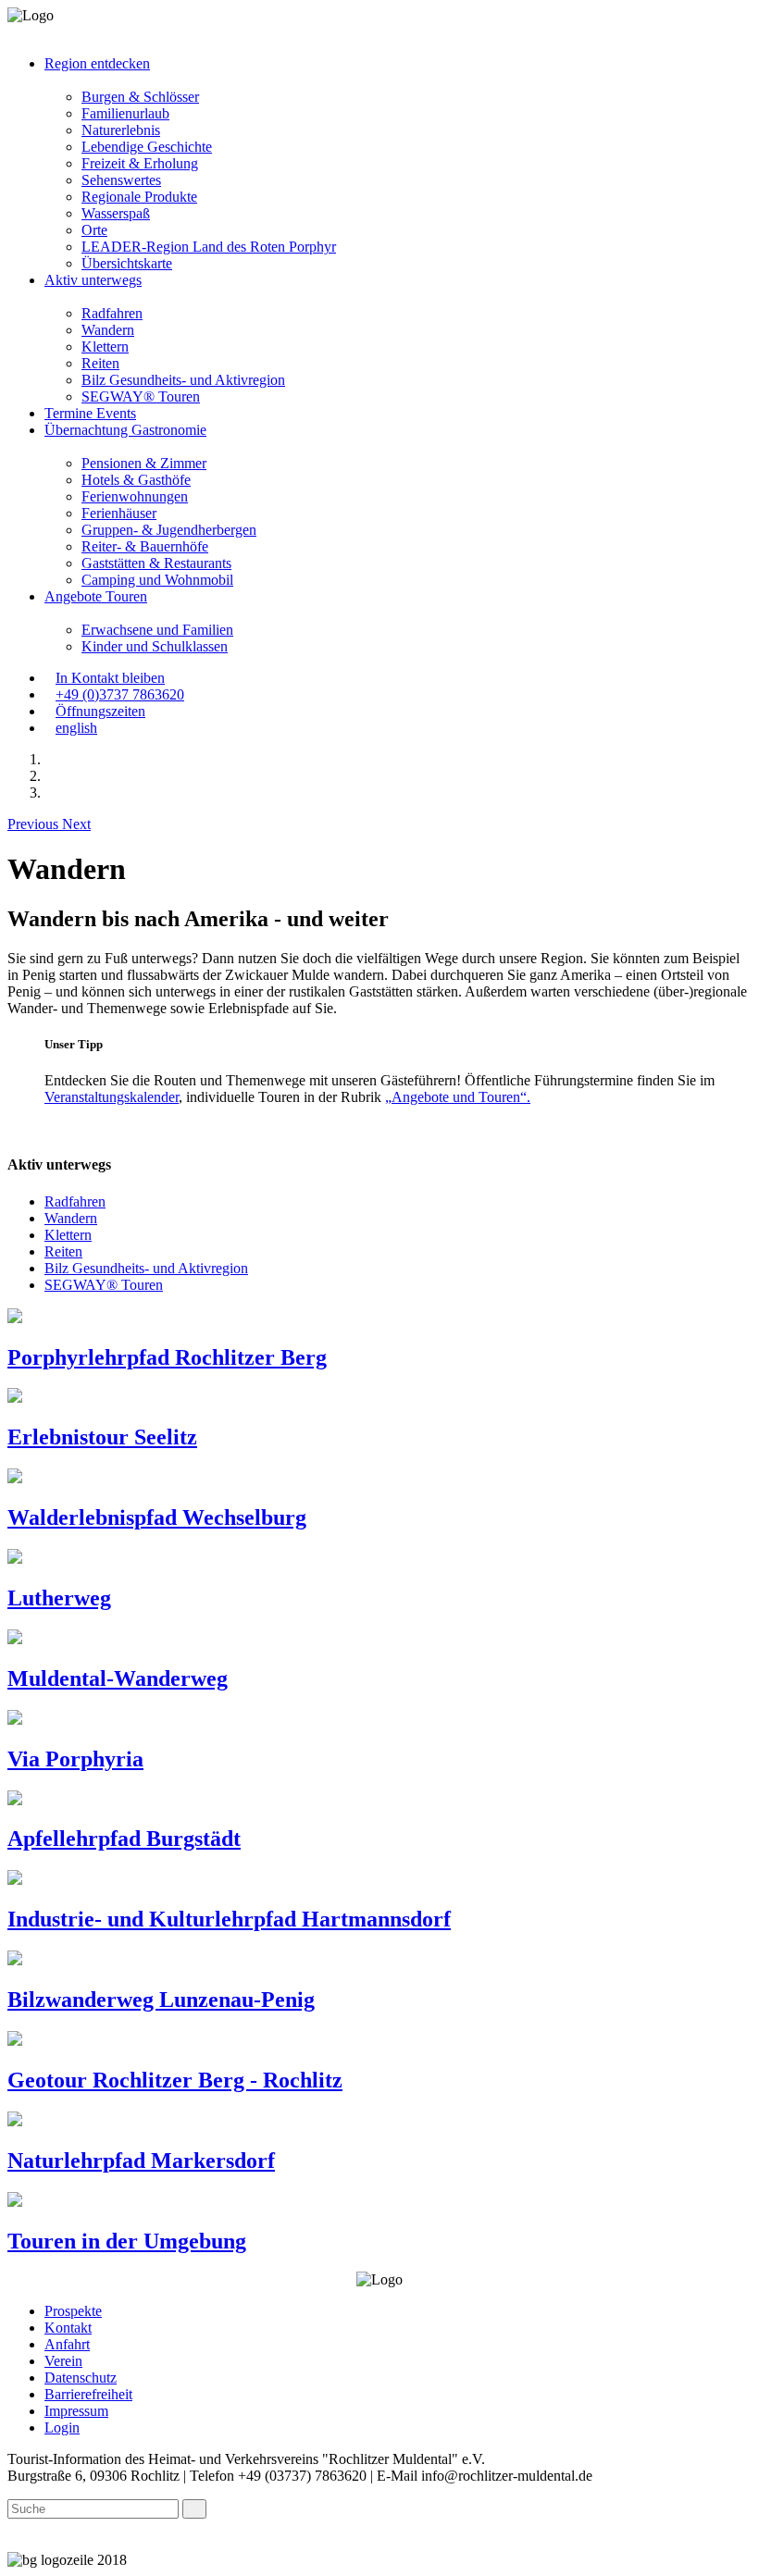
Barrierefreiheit (88, 2394)
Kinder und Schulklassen (155, 646)
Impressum (76, 2411)
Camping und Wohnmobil (157, 580)
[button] (398, 80)
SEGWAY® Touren (141, 396)
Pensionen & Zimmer (144, 463)
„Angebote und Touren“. (458, 1097)
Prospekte (73, 2311)
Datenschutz (81, 2378)
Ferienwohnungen (135, 496)
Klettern (105, 347)
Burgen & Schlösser (140, 97)
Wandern (108, 330)
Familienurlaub (125, 113)
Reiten (100, 363)
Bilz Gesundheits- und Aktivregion (183, 380)
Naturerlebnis (121, 130)
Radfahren (112, 313)
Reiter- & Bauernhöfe (145, 546)
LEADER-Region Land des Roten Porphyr (209, 247)
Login (62, 2427)
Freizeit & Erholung (140, 163)
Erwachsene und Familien (157, 630)
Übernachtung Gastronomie (125, 430)
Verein (63, 2361)
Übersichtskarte (127, 263)
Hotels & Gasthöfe (136, 480)
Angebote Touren (96, 596)
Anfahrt (67, 2344)
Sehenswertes (121, 180)
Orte (94, 230)
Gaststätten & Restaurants (156, 563)
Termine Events (90, 413)
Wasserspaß (116, 213)
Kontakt (68, 2328)
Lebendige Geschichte (147, 147)
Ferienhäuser (119, 513)
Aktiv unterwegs (93, 280)
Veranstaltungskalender (112, 1097)
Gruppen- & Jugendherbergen (169, 530)
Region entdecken (97, 63)
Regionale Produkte (139, 197)
